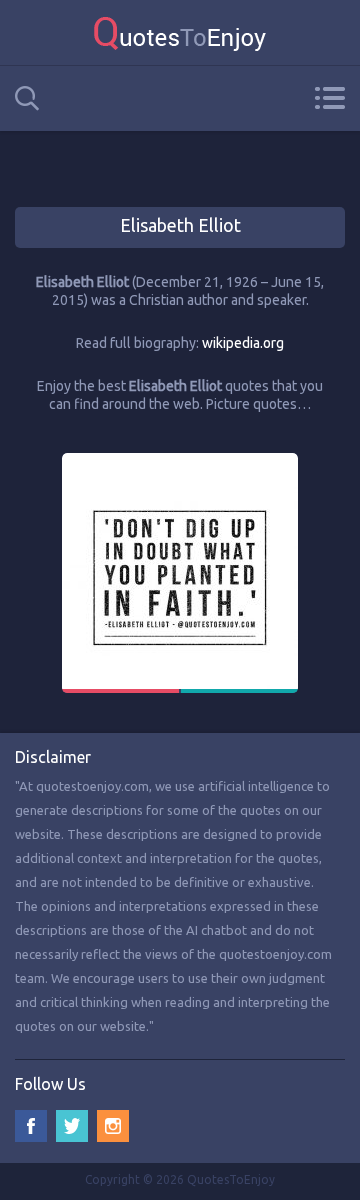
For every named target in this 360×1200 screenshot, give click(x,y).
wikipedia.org (243, 343)
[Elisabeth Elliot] (180, 462)
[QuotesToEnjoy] (180, 32)
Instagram (113, 1126)
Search (27, 98)
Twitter (72, 1126)
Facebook (31, 1126)
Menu (329, 98)
